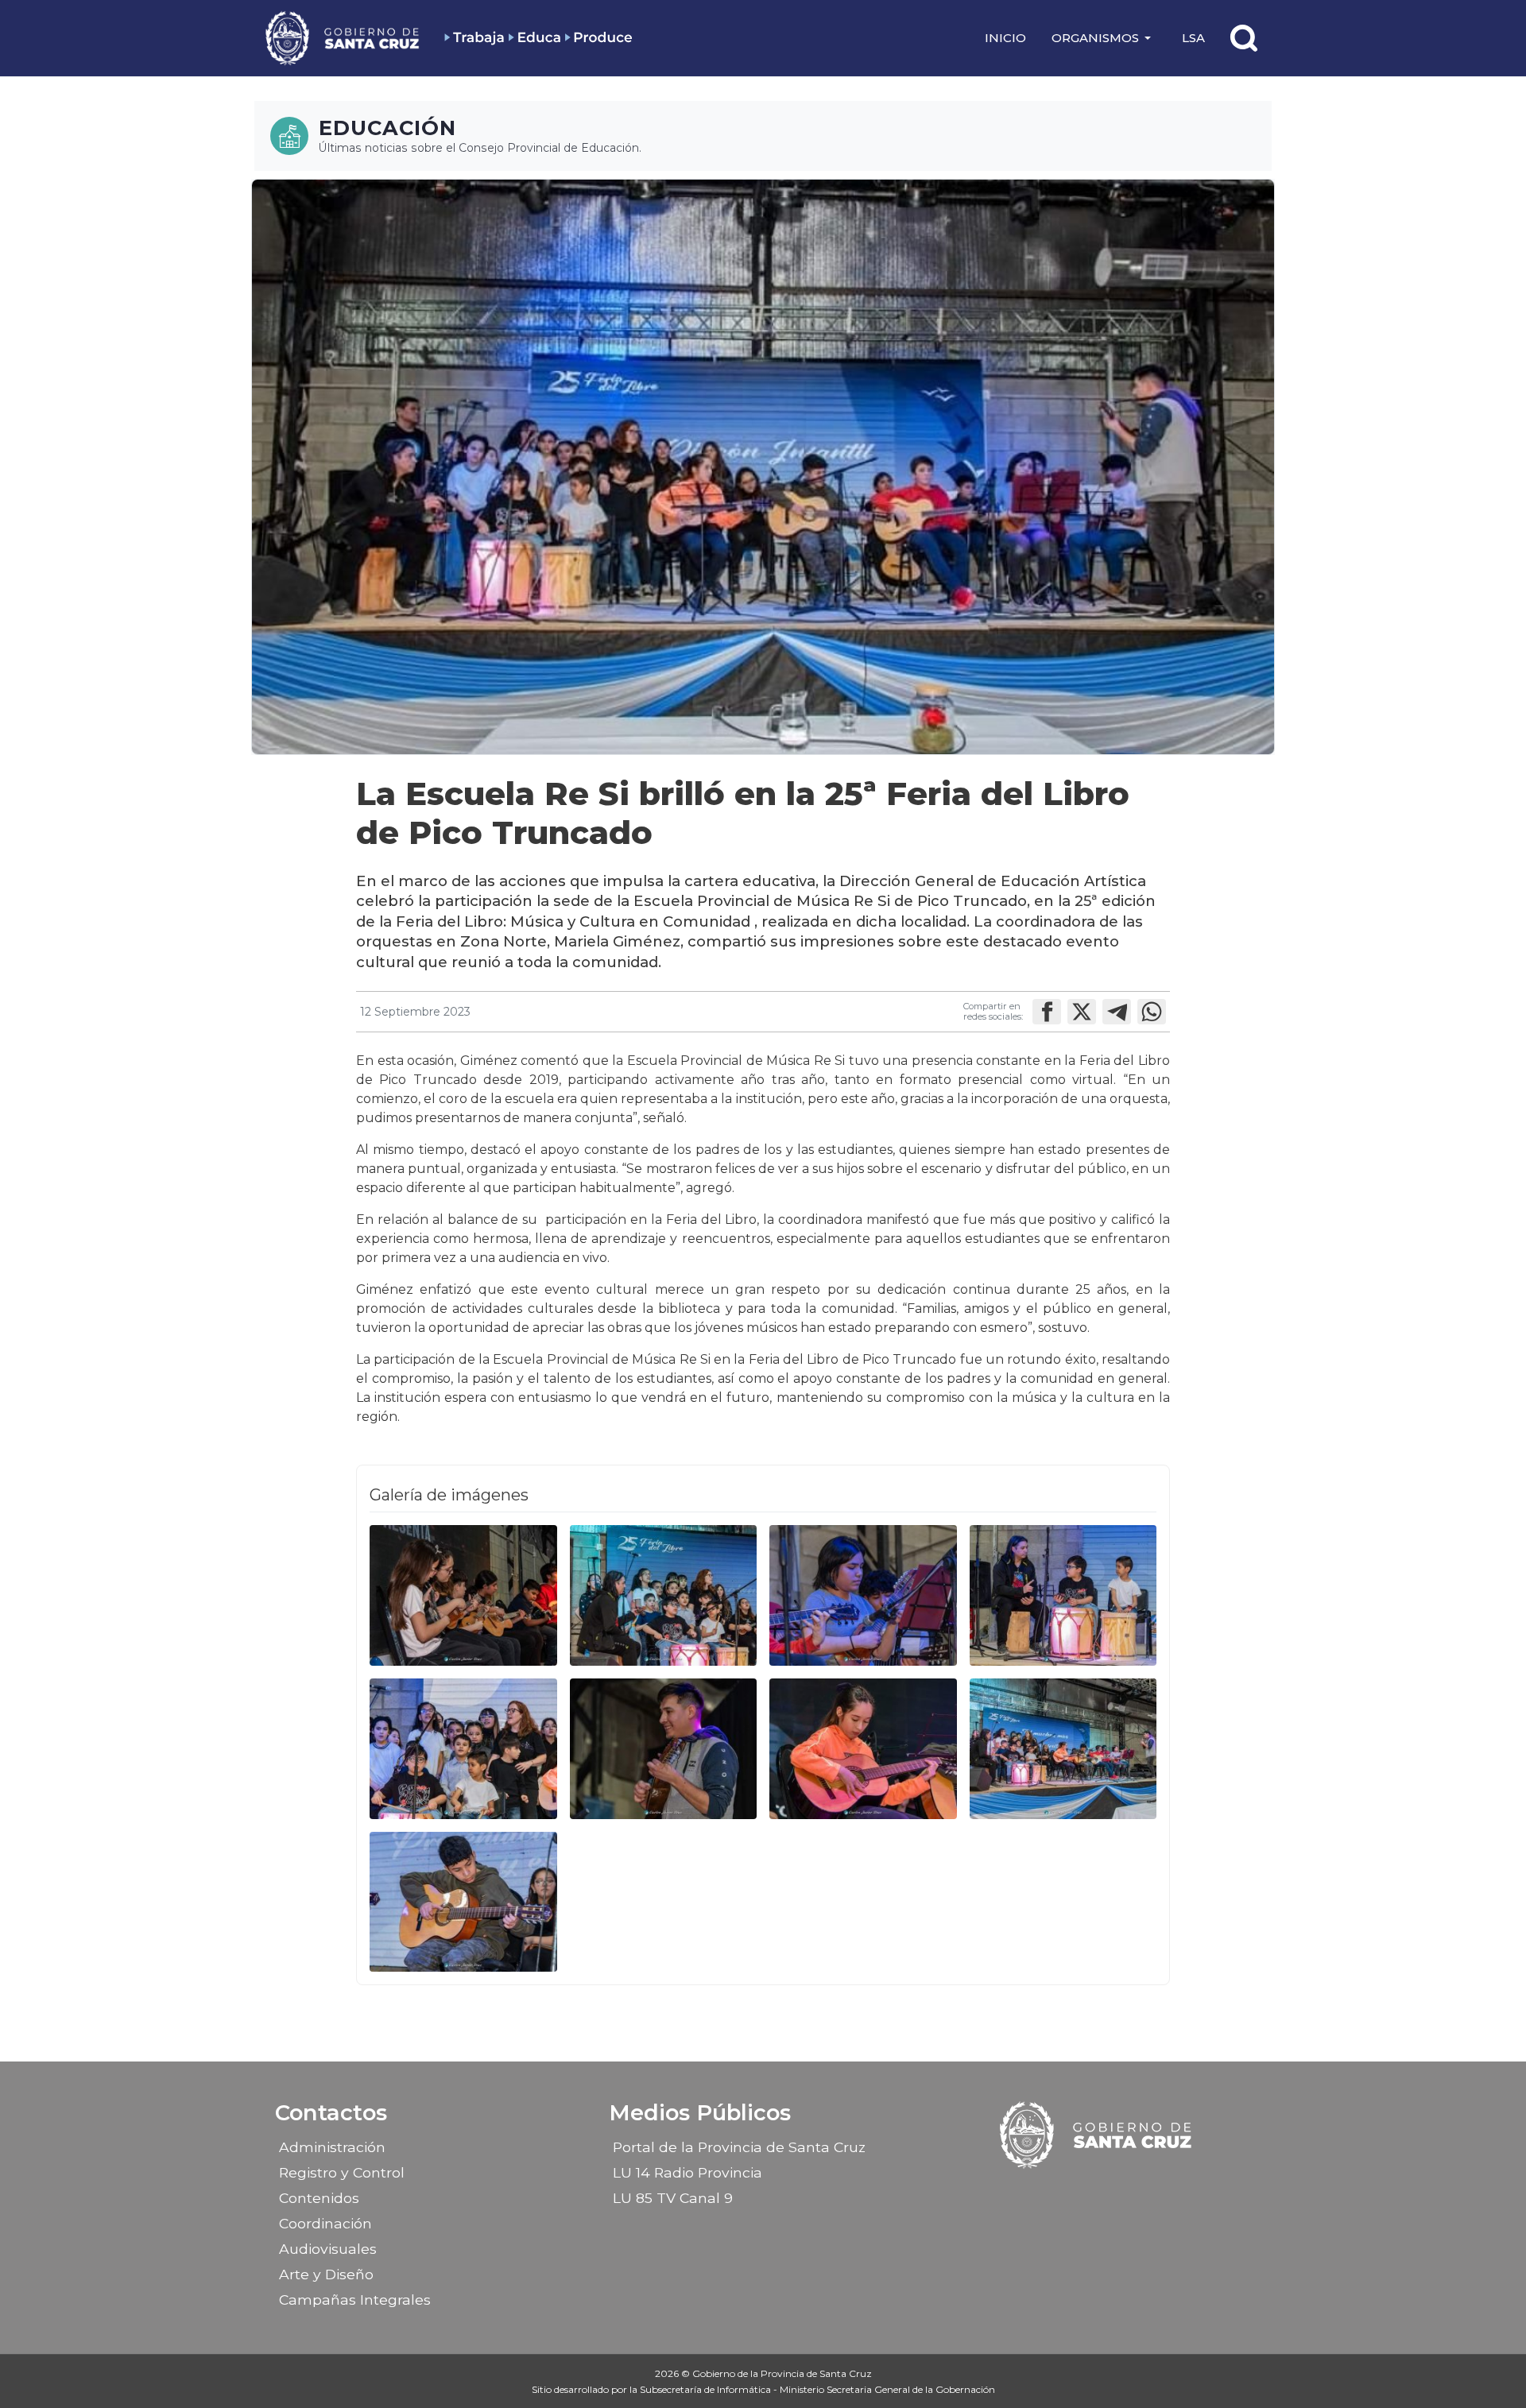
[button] (1104, 38)
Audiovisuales (328, 2249)
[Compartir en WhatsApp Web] (1152, 1012)
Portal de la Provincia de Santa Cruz (739, 2147)
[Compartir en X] (1082, 1012)
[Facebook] (1055, 2193)
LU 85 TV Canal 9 (673, 2198)
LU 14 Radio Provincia (687, 2172)
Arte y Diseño (326, 2274)
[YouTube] (1139, 2193)
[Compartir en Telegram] (1117, 1012)
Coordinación (325, 2223)
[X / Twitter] (1111, 2193)
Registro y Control (342, 2172)
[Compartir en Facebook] (1047, 1012)
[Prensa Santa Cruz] (343, 38)
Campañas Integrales (355, 2300)
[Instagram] (1083, 2193)
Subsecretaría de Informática (707, 2389)
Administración (332, 2147)
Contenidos (319, 2198)
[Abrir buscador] (1244, 38)
